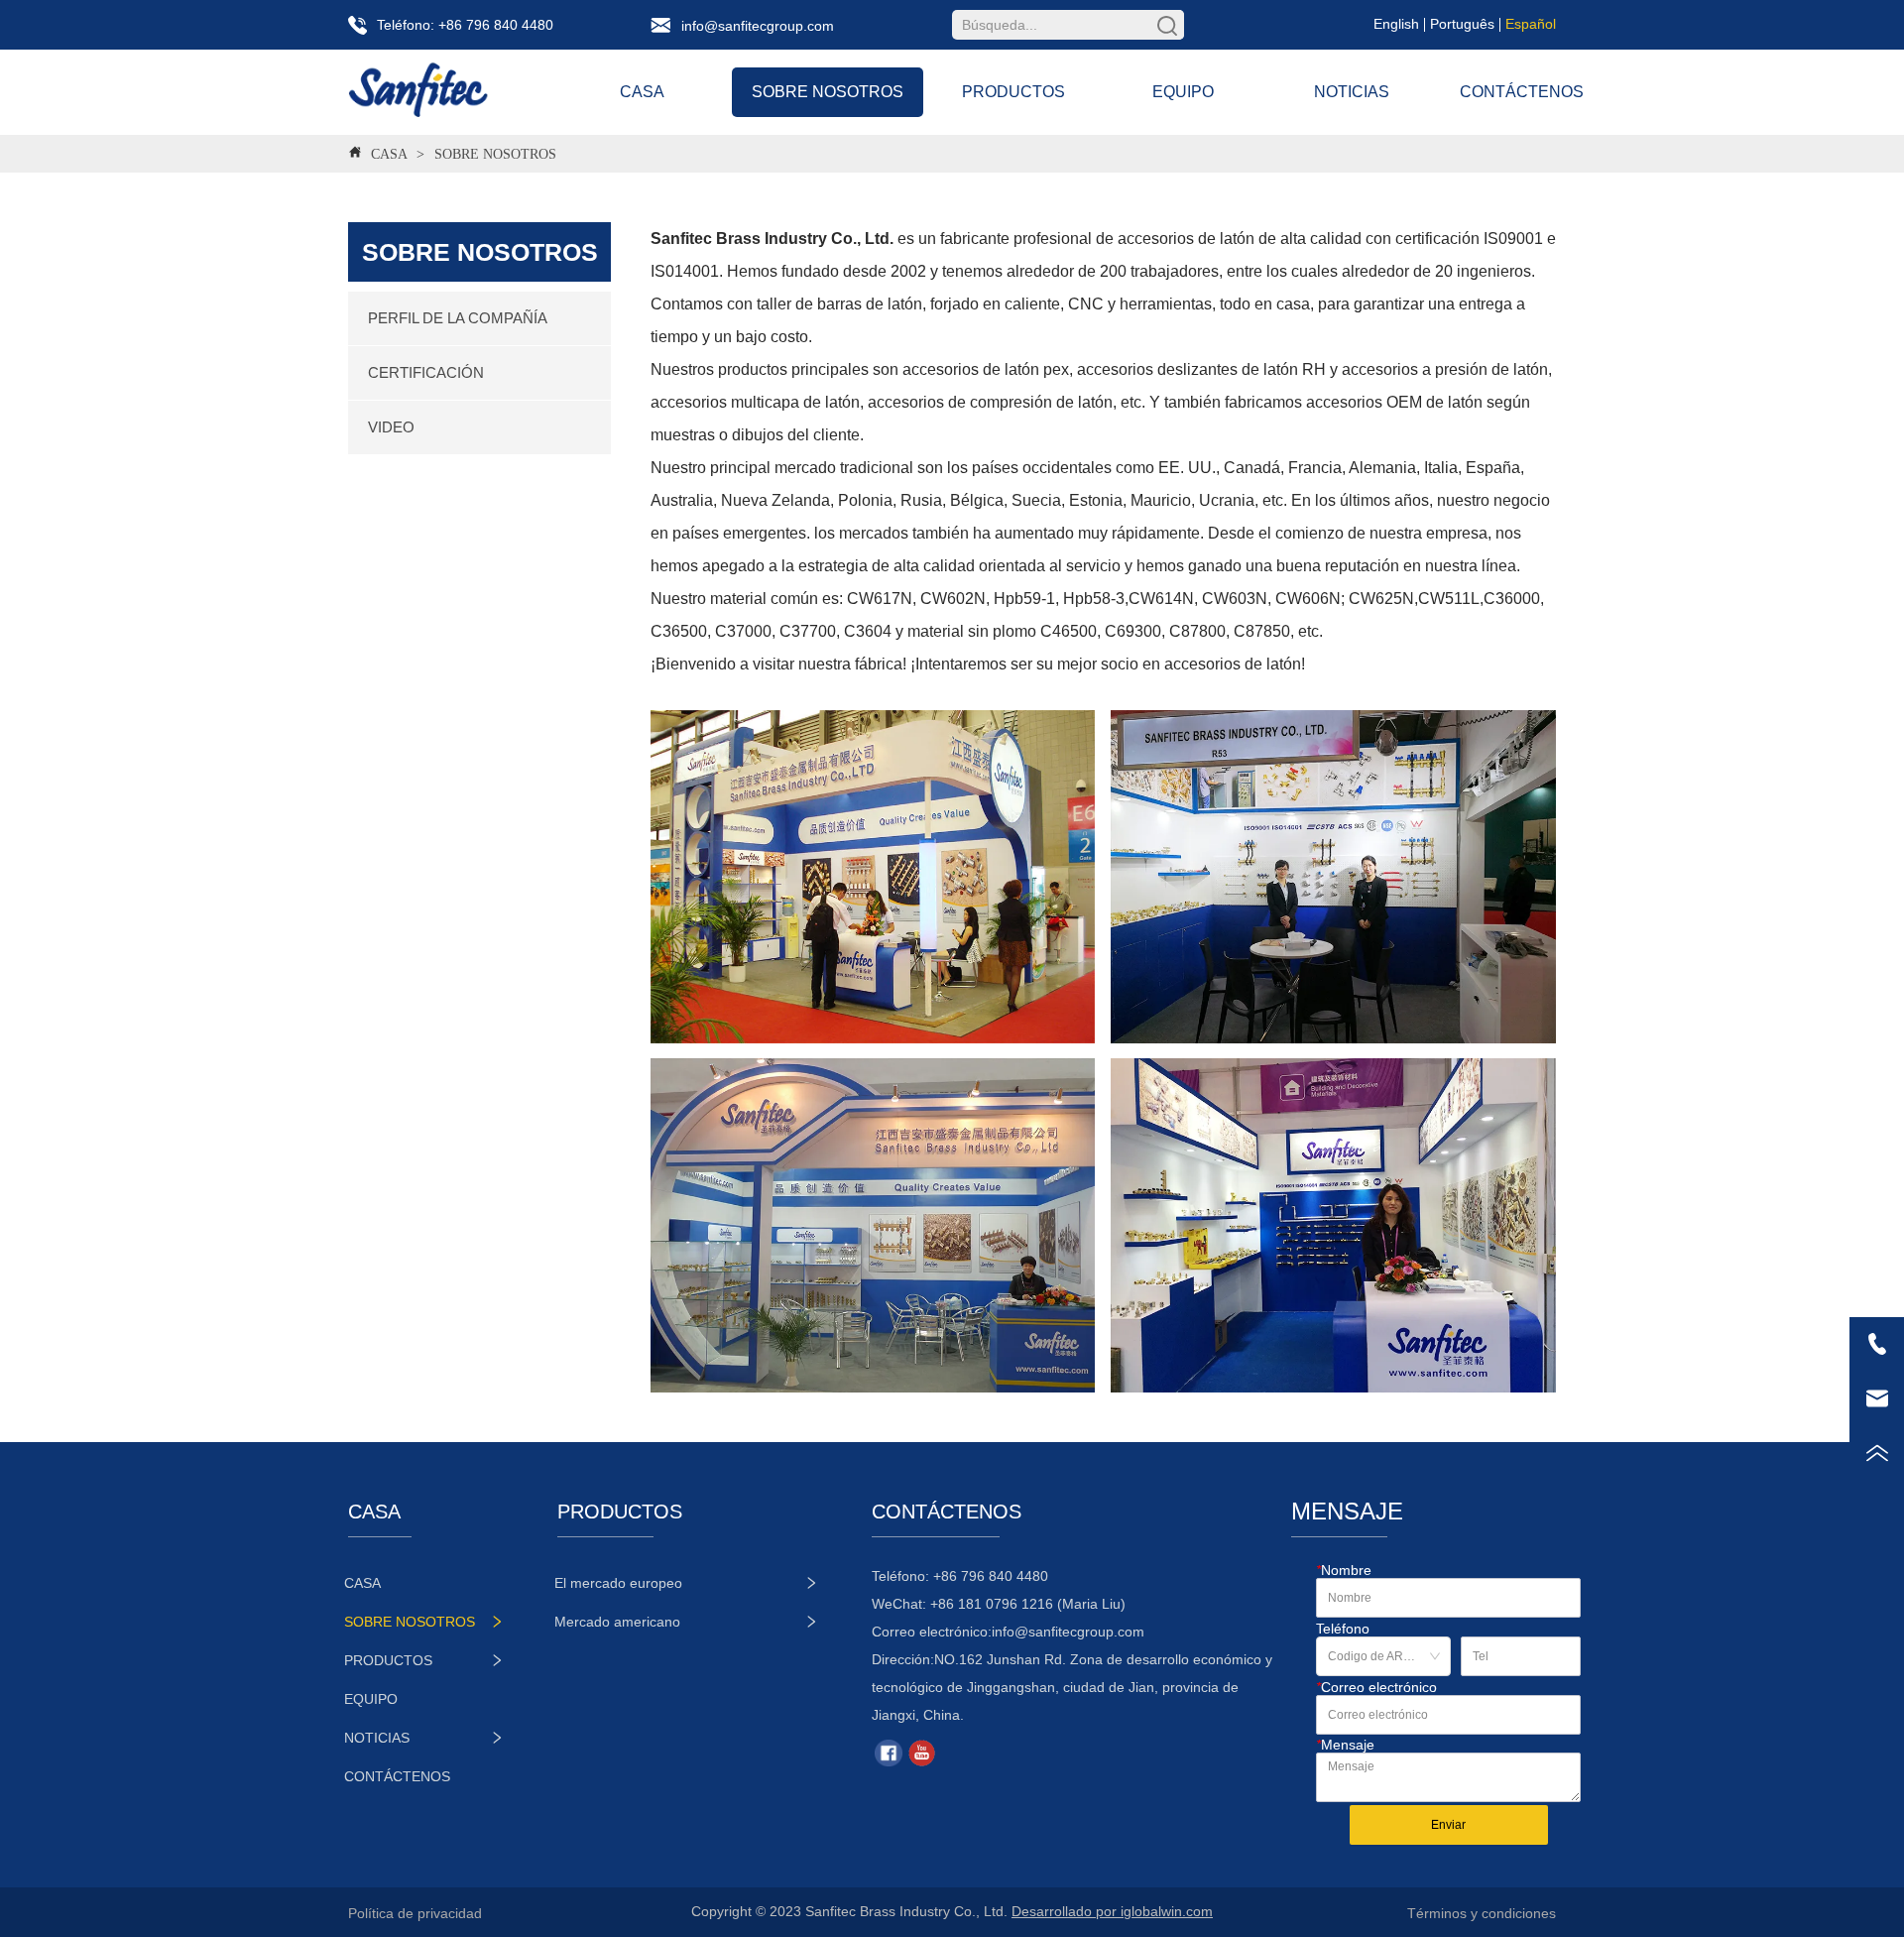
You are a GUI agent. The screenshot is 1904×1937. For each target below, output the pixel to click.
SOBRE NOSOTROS (495, 154)
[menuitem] (828, 92)
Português (1462, 24)
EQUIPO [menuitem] (1183, 92)
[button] (828, 92)
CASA (389, 154)
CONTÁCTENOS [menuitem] (1522, 92)
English (1396, 24)
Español (1531, 24)
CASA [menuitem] (642, 92)
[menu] (1081, 92)
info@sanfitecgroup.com (1068, 1632)
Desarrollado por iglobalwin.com (1112, 1911)
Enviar (1448, 1825)
